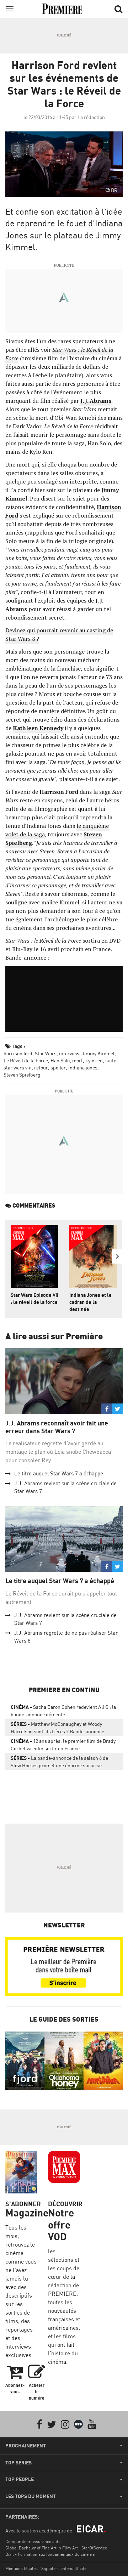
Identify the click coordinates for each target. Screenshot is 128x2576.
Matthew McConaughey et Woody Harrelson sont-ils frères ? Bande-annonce (57, 1728)
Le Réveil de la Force (26, 1060)
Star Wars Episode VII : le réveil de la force (34, 1298)
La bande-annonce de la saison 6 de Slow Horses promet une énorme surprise (59, 1762)
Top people (20, 2479)
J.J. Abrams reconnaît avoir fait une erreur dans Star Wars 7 (57, 1427)
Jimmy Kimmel (98, 1053)
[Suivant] (117, 1256)
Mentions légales (22, 2568)
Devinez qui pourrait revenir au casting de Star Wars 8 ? (59, 634)
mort (78, 1060)
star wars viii (18, 1067)
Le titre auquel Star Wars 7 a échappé (59, 1473)
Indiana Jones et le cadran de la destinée (90, 1302)
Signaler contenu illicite (64, 2568)
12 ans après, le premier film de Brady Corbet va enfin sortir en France (63, 1745)
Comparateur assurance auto (33, 2541)
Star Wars (46, 1053)
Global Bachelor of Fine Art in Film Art (42, 2548)
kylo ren (94, 1060)
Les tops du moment (31, 2496)
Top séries (18, 2463)
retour (41, 1067)
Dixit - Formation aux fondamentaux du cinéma (50, 2554)
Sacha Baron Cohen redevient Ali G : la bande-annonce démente (63, 1711)
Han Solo (60, 1060)
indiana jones (83, 1067)
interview (69, 1053)
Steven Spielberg (22, 1075)
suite (111, 1060)
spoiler (58, 1067)
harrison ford (18, 1053)
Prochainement (26, 2446)
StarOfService (94, 2548)
